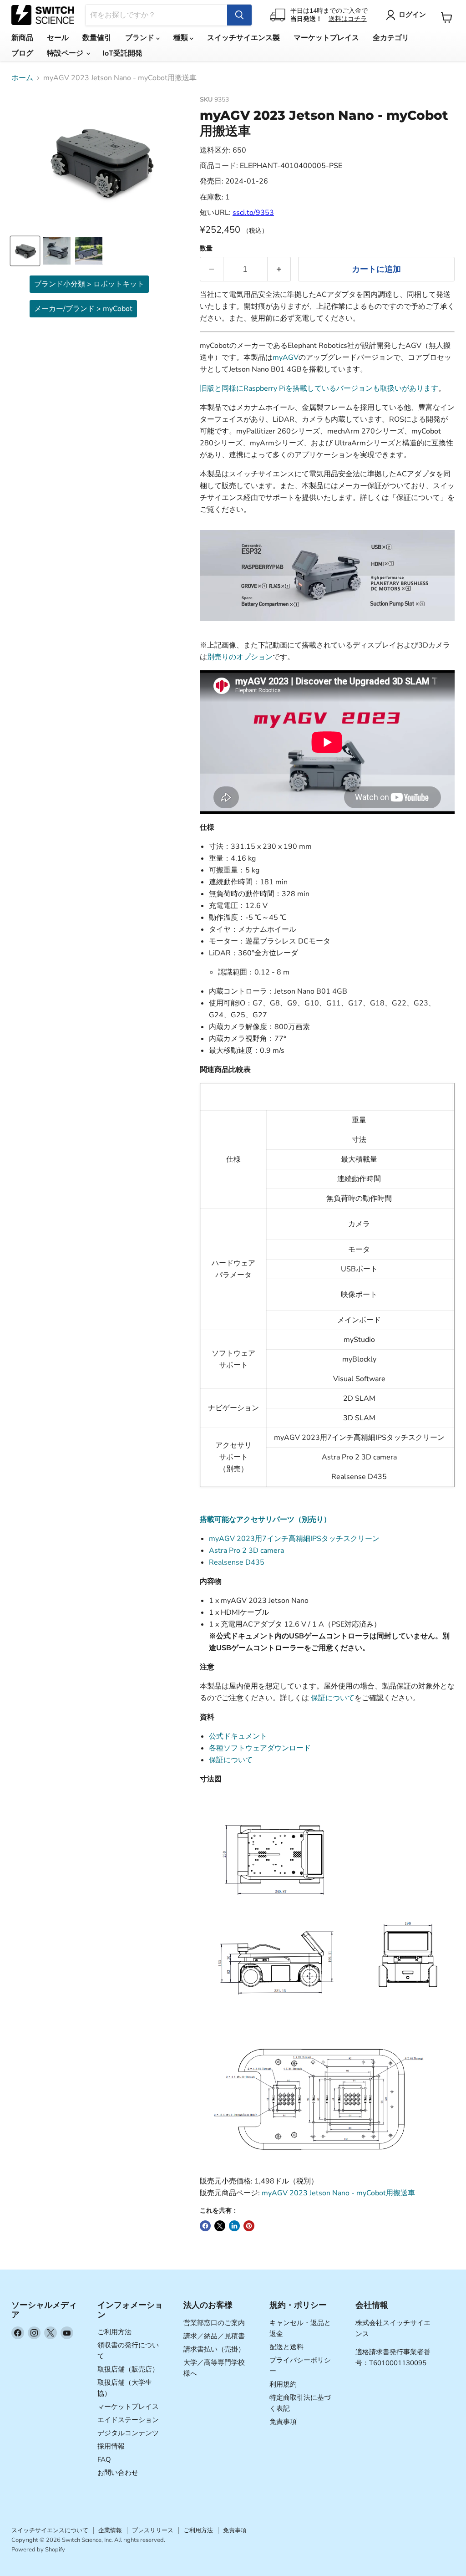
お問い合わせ (118, 2473)
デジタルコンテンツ (128, 2433)
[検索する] (239, 15)
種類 (182, 38)
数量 (206, 249)
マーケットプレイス (326, 38)
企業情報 (110, 2530)
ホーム (22, 78)
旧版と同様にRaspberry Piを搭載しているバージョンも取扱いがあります (319, 388)
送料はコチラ (348, 19)
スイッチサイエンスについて (50, 2530)
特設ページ (66, 53)
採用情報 (111, 2446)
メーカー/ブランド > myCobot (83, 309)
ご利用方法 (114, 2332)
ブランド (141, 38)
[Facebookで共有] (205, 2226)
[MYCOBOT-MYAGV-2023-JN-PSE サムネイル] (25, 251)
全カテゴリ (391, 38)
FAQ (104, 2459)
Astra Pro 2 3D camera (246, 1551)
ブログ (22, 53)
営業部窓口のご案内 (214, 2323)
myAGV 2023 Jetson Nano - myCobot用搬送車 (338, 2193)
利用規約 (283, 2384)
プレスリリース (153, 2530)
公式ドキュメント (238, 1736)
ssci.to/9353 (253, 213)
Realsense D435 (237, 1562)
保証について (333, 1698)
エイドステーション (128, 2420)
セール (58, 38)
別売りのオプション (240, 657)
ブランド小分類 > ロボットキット (89, 284)
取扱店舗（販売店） (128, 2369)
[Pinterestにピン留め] (249, 2226)
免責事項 (283, 2422)
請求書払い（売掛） (214, 2349)
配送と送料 (286, 2347)
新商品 (22, 38)
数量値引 (97, 38)
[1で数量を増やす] (279, 269)
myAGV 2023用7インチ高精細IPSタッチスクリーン (294, 1539)
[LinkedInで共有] (234, 2226)
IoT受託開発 (122, 53)
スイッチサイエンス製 (243, 38)
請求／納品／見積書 (214, 2336)
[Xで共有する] (220, 2226)
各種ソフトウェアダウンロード (260, 1748)
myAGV (286, 357)
